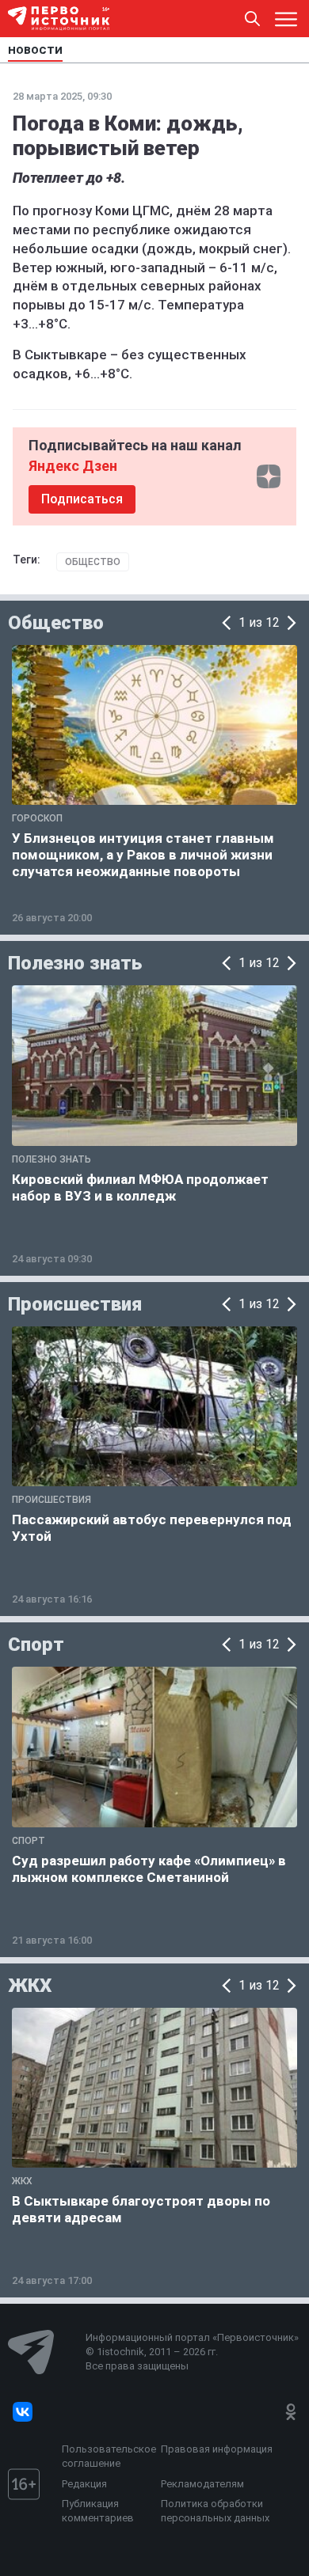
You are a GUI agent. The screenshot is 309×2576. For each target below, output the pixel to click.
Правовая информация (217, 2449)
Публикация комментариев (98, 2511)
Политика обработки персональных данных (215, 2511)
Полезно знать (75, 963)
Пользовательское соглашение (107, 2456)
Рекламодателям (202, 2484)
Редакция (84, 2484)
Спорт (36, 1645)
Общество (93, 562)
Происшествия (75, 1304)
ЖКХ (30, 1986)
